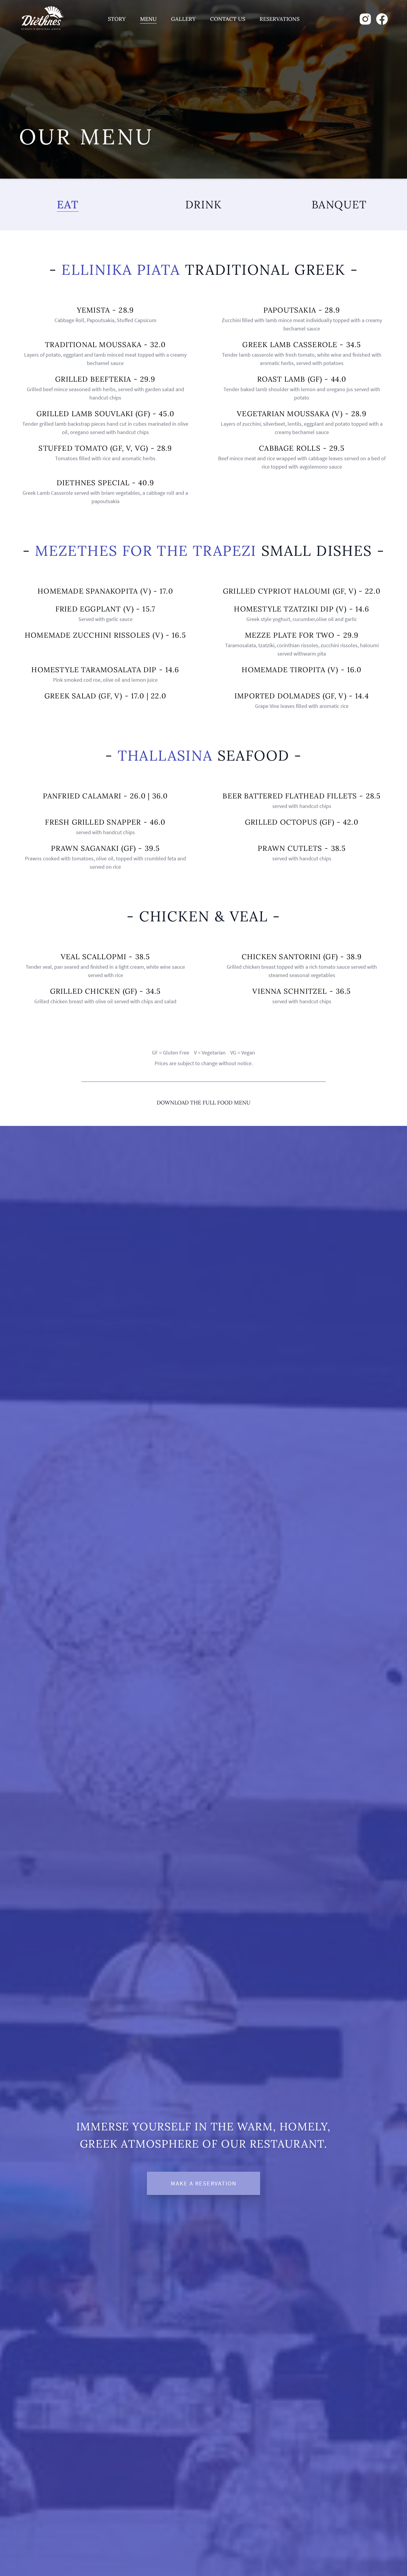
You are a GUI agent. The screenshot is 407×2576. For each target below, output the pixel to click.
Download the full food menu (204, 1103)
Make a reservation (204, 2183)
